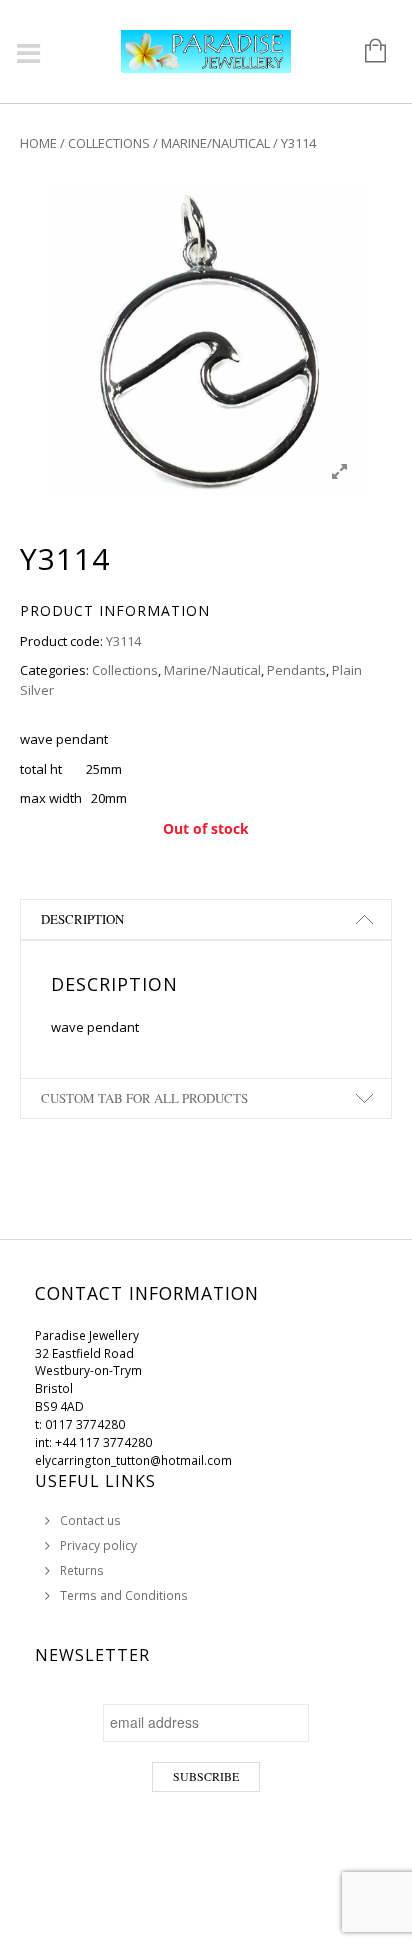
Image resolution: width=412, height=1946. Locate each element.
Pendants (296, 670)
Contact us (90, 1520)
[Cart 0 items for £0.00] (365, 52)
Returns (82, 1570)
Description (82, 919)
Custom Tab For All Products (144, 1098)
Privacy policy (98, 1545)
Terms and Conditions (124, 1595)
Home (38, 143)
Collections (109, 143)
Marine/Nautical (215, 143)
